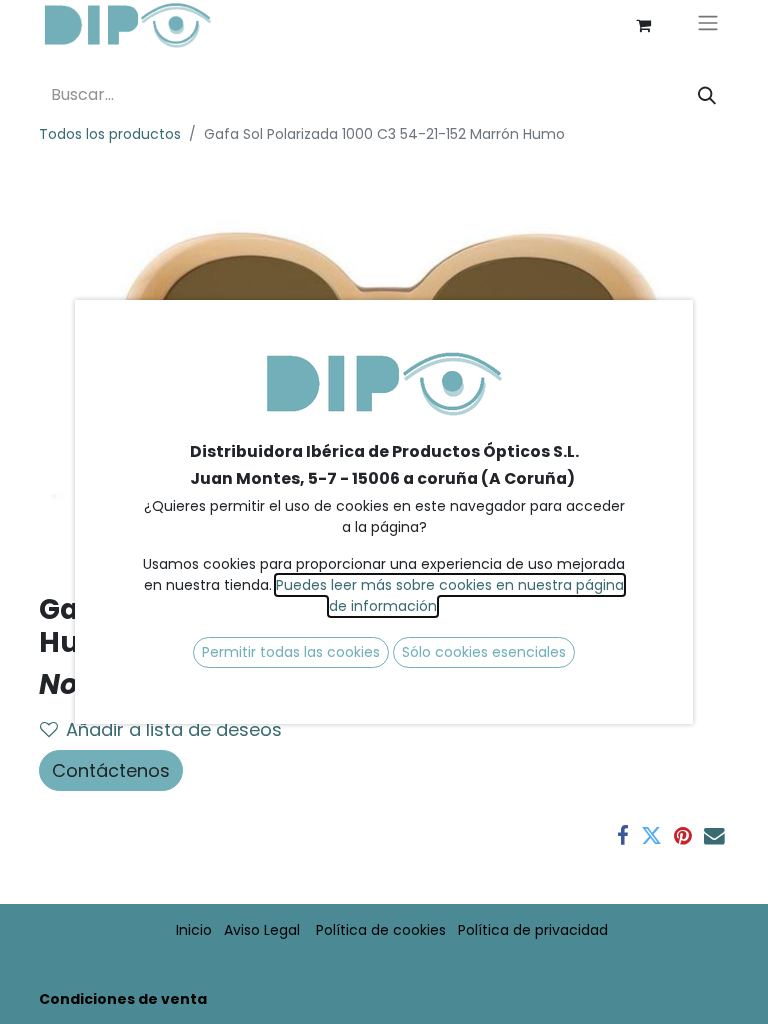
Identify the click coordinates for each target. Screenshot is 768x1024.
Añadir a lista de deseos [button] (174, 729)
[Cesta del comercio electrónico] (643, 25)
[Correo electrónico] (714, 836)
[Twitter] (651, 836)
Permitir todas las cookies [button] (291, 652)
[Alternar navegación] (708, 25)
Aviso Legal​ (262, 930)
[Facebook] (623, 836)
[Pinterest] (683, 836)
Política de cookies (381, 930)
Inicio (194, 930)
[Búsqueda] (707, 95)
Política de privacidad (533, 930)
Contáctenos (111, 770)
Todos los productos (110, 134)
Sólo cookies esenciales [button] (484, 652)
